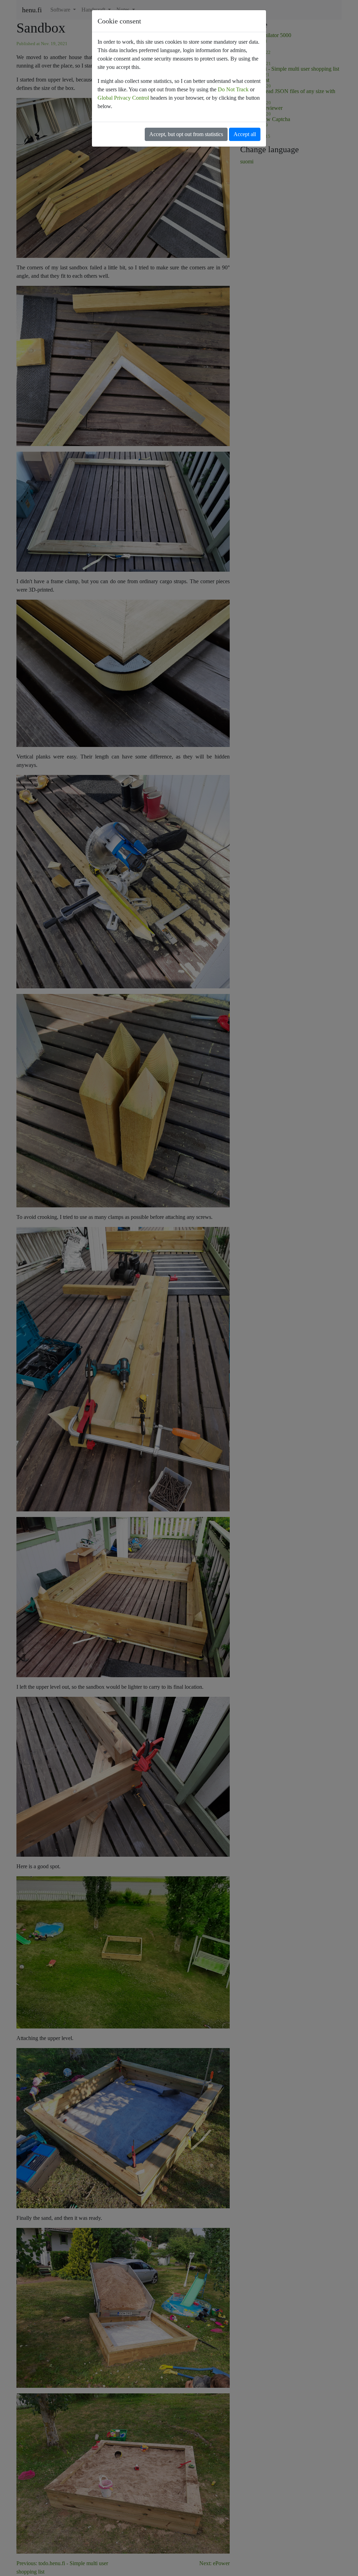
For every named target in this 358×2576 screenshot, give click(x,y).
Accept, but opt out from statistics (186, 134)
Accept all (245, 134)
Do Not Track (233, 89)
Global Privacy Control (123, 98)
